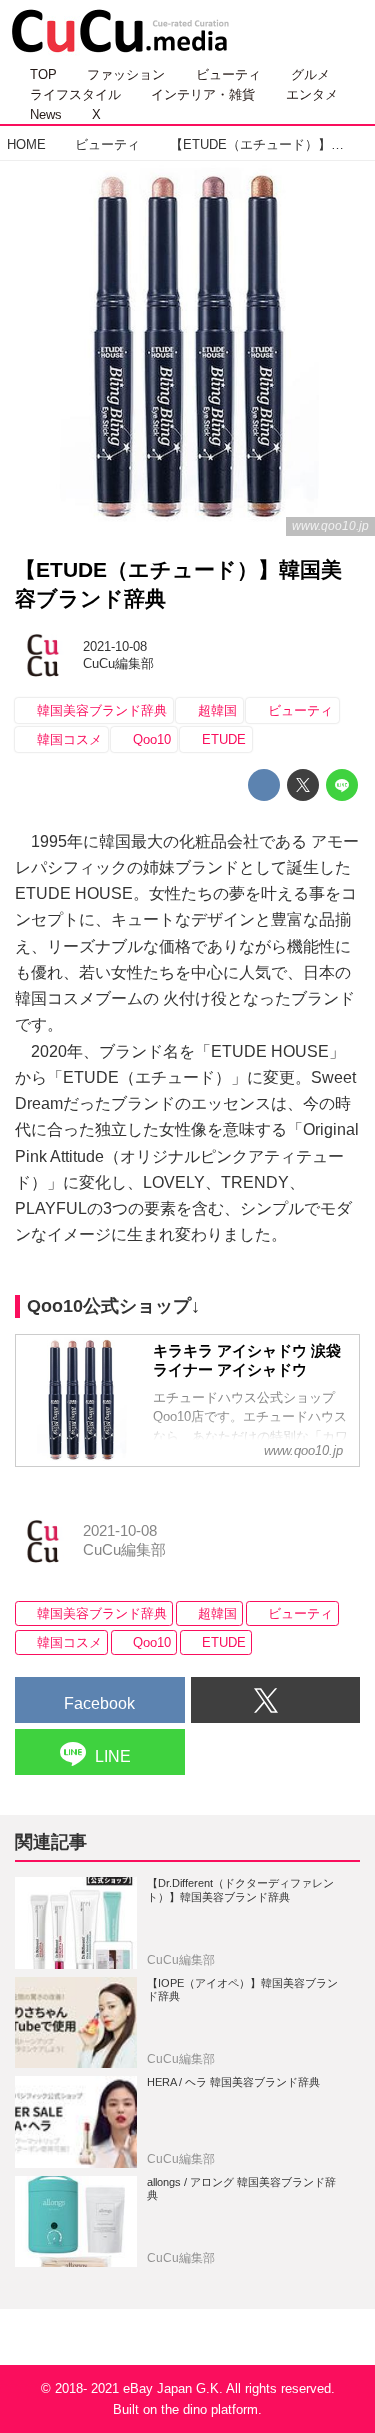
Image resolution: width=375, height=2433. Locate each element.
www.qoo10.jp (330, 526)
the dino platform (209, 2409)
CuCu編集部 (118, 663)
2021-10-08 (115, 646)
